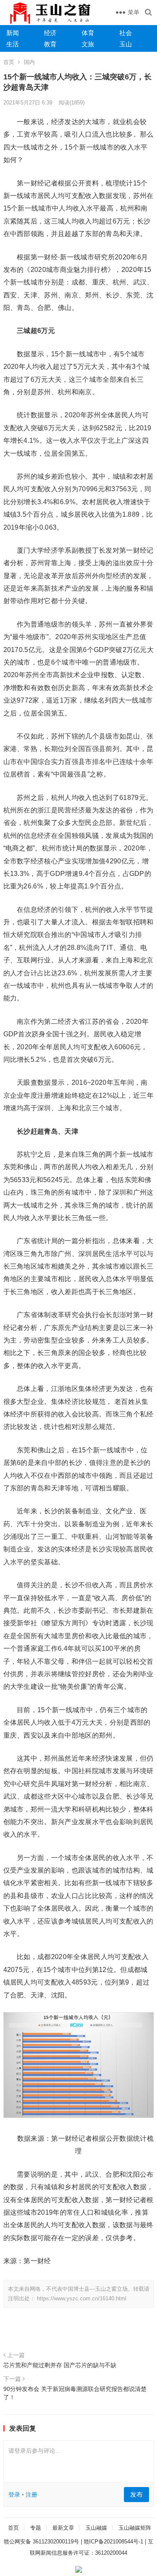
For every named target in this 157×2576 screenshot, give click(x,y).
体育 (88, 33)
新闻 (13, 33)
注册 (31, 2495)
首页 (9, 62)
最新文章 (63, 2528)
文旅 (88, 44)
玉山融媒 (96, 2528)
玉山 (126, 44)
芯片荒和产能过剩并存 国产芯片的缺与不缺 (60, 2365)
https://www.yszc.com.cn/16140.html (82, 2298)
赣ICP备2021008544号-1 (113, 2542)
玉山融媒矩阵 (135, 2528)
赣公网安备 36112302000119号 (41, 2542)
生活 (13, 44)
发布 (136, 2494)
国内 (29, 62)
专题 (36, 2528)
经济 (50, 33)
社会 (126, 33)
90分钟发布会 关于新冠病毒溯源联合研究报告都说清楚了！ (75, 2393)
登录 (14, 2495)
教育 (50, 44)
